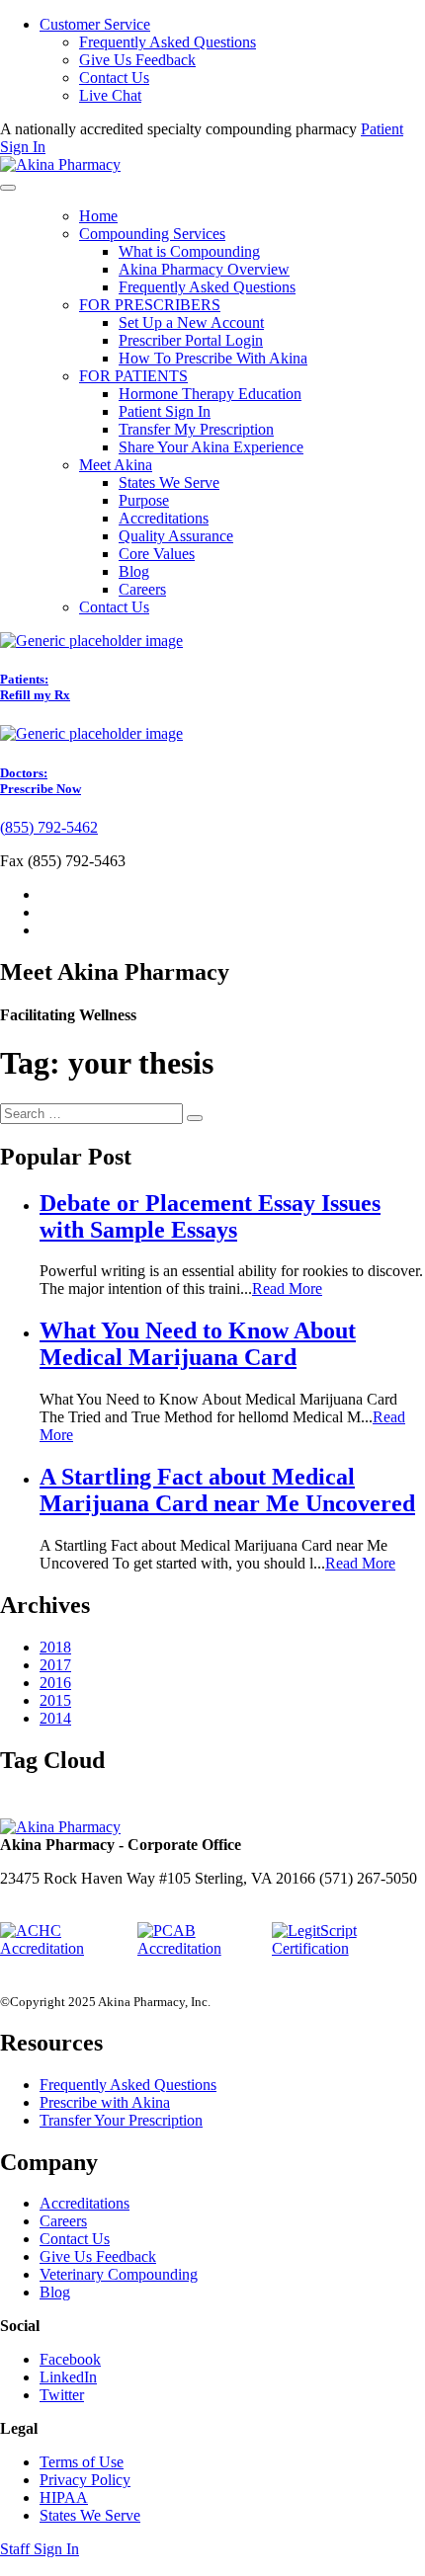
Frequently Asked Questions (168, 42)
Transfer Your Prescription (121, 2120)
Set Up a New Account (191, 322)
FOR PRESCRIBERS (150, 305)
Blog (134, 571)
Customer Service (95, 24)
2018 (55, 1647)
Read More (287, 1288)
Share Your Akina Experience (211, 447)
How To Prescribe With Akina (213, 358)
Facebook (70, 2359)
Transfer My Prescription (196, 429)
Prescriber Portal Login (191, 340)
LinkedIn (68, 2377)
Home (98, 216)
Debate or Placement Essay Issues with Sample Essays (210, 1216)
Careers (142, 589)
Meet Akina (116, 465)
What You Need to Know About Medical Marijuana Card (198, 1344)
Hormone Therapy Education (210, 394)
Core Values (157, 554)
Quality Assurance (176, 536)
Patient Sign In (165, 411)
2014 (55, 1718)
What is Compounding (189, 251)
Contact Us (114, 78)
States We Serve (169, 483)
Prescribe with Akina (105, 2102)
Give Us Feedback (137, 60)
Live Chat (110, 95)
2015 (55, 1700)
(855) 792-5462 (49, 827)
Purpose (144, 500)
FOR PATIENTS (133, 376)
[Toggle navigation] (8, 188)
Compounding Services (152, 234)
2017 (55, 1665)
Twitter (62, 2395)
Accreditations (164, 518)
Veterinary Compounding (119, 2274)
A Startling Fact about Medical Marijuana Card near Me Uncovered (227, 1490)
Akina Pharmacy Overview (204, 269)
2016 (55, 1683)
